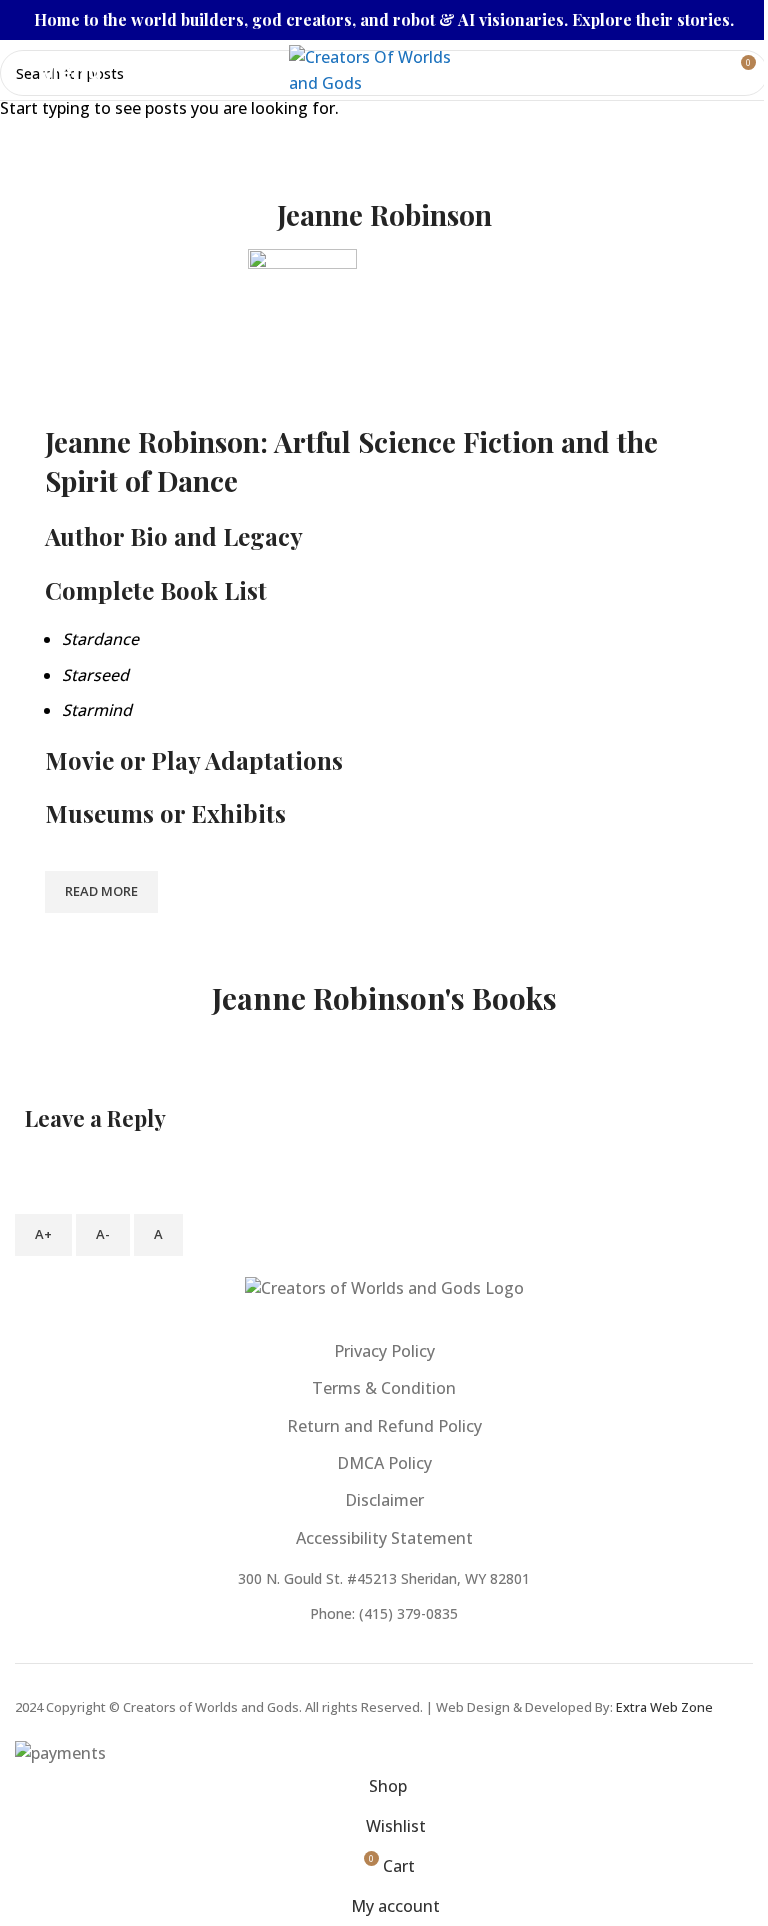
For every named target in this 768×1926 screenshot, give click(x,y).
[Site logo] (384, 68)
